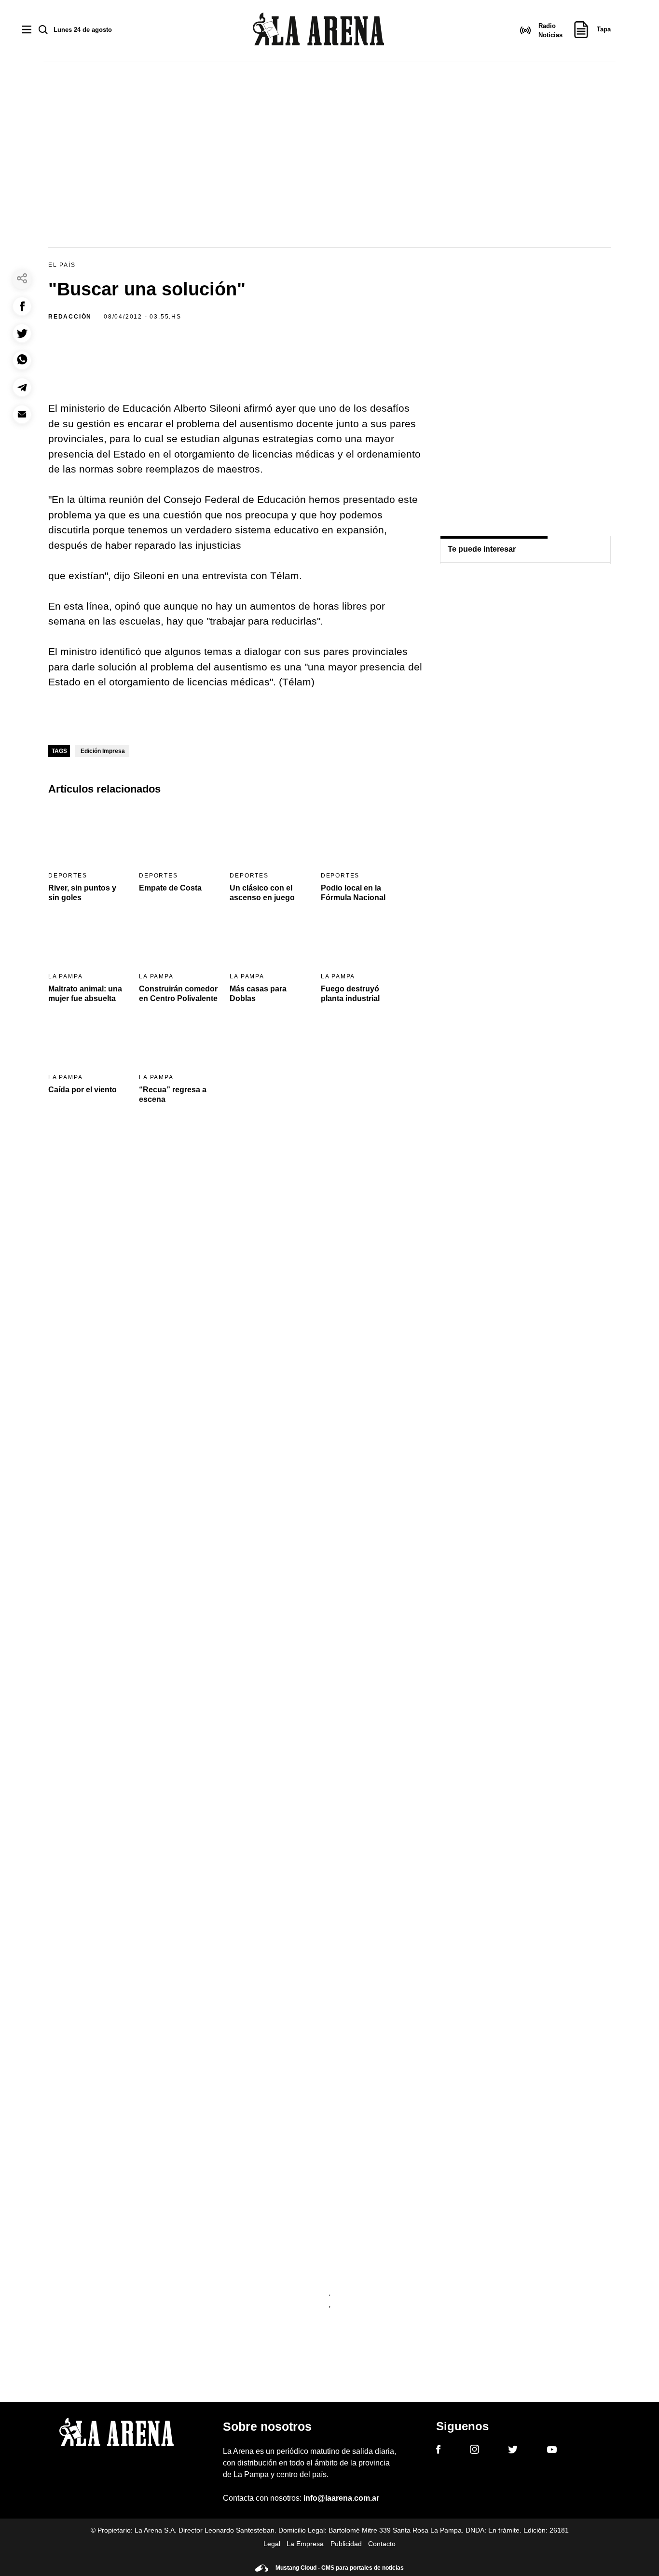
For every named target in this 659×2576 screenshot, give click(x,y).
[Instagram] (474, 2451)
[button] (22, 306)
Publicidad (346, 2544)
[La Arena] (318, 31)
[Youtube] (552, 2451)
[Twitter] (513, 2451)
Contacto (382, 2544)
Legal (272, 2544)
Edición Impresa (103, 751)
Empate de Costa (170, 888)
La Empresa (305, 2544)
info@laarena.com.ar (341, 2498)
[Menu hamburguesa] (27, 30)
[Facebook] (438, 2451)
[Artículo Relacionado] (88, 835)
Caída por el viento (82, 1090)
